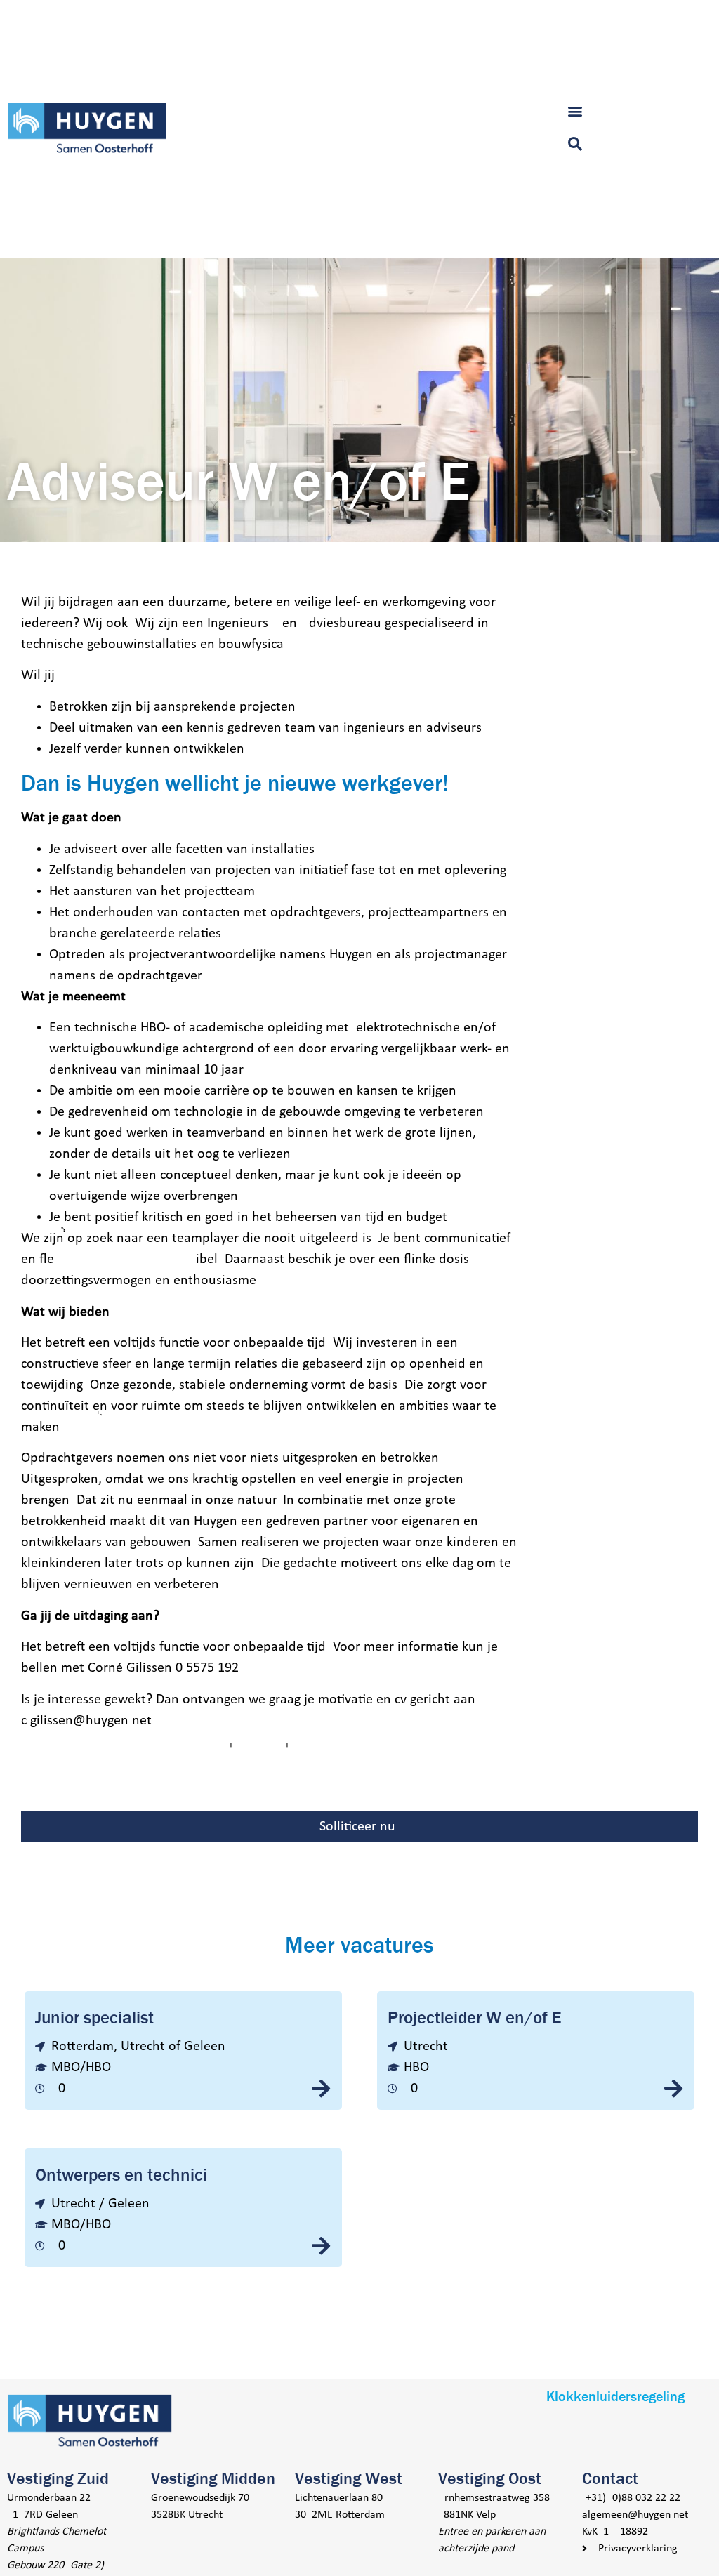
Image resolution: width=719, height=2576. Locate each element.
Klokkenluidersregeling (615, 2397)
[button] (575, 111)
